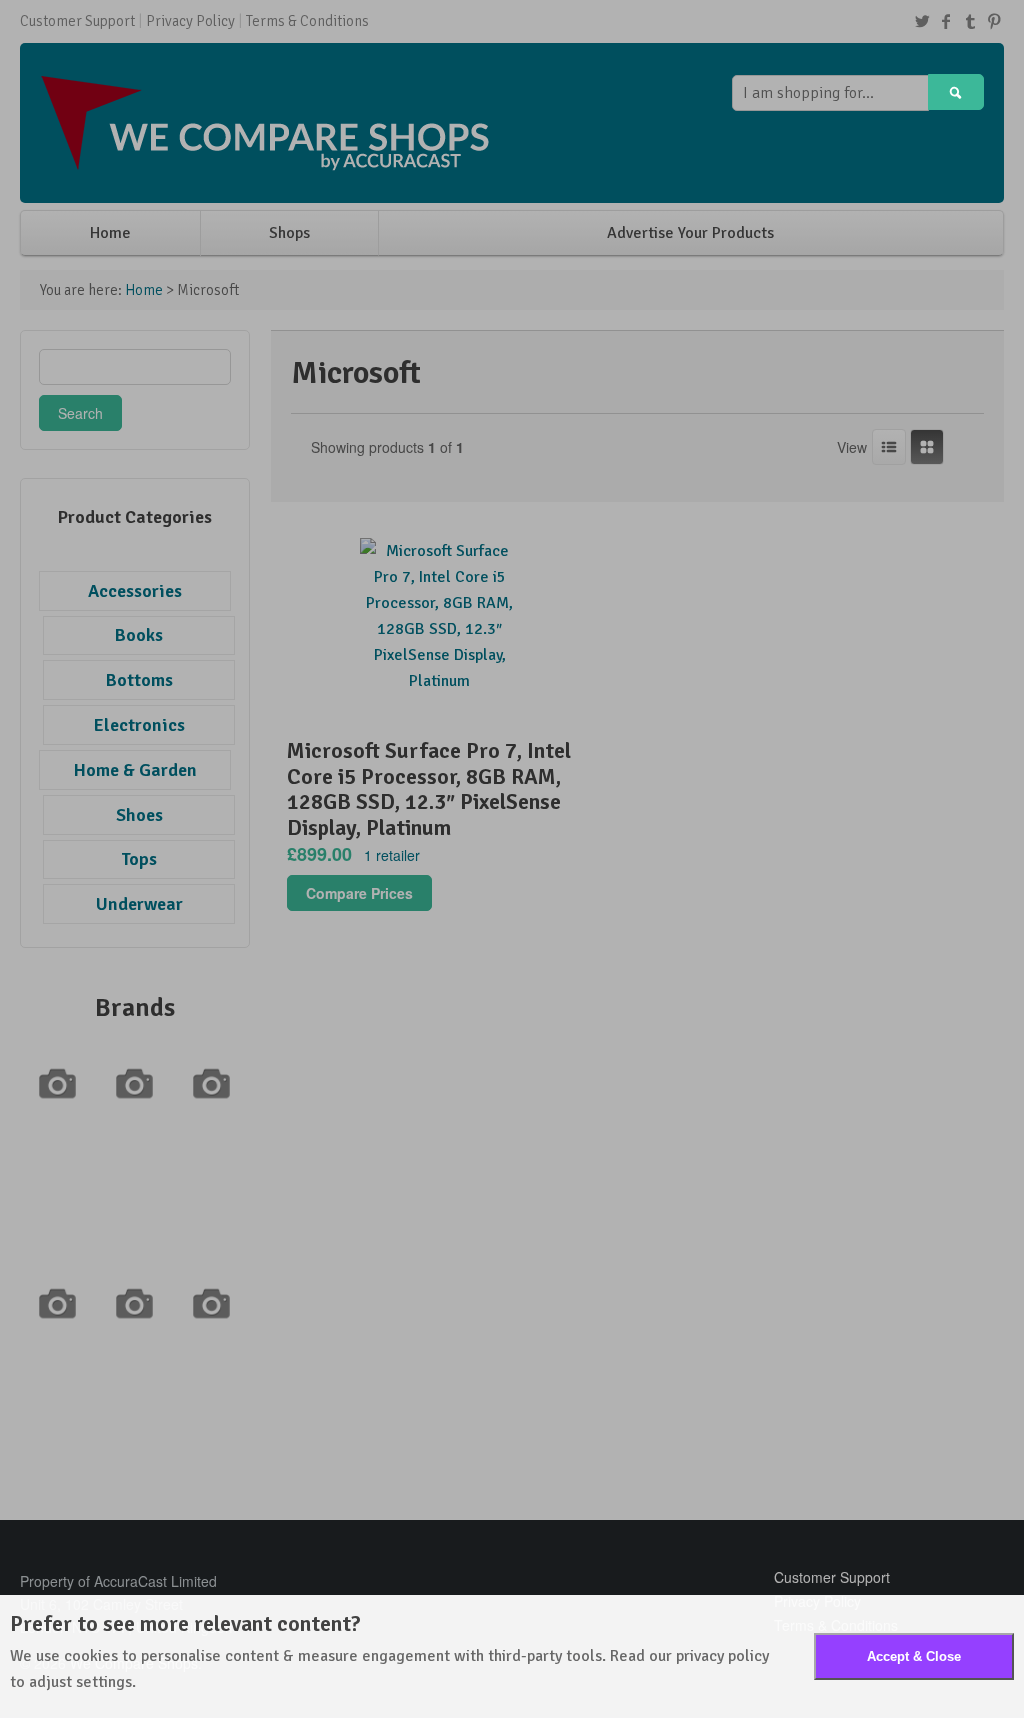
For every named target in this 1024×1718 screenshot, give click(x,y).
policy (748, 1656)
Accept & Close (914, 1656)
